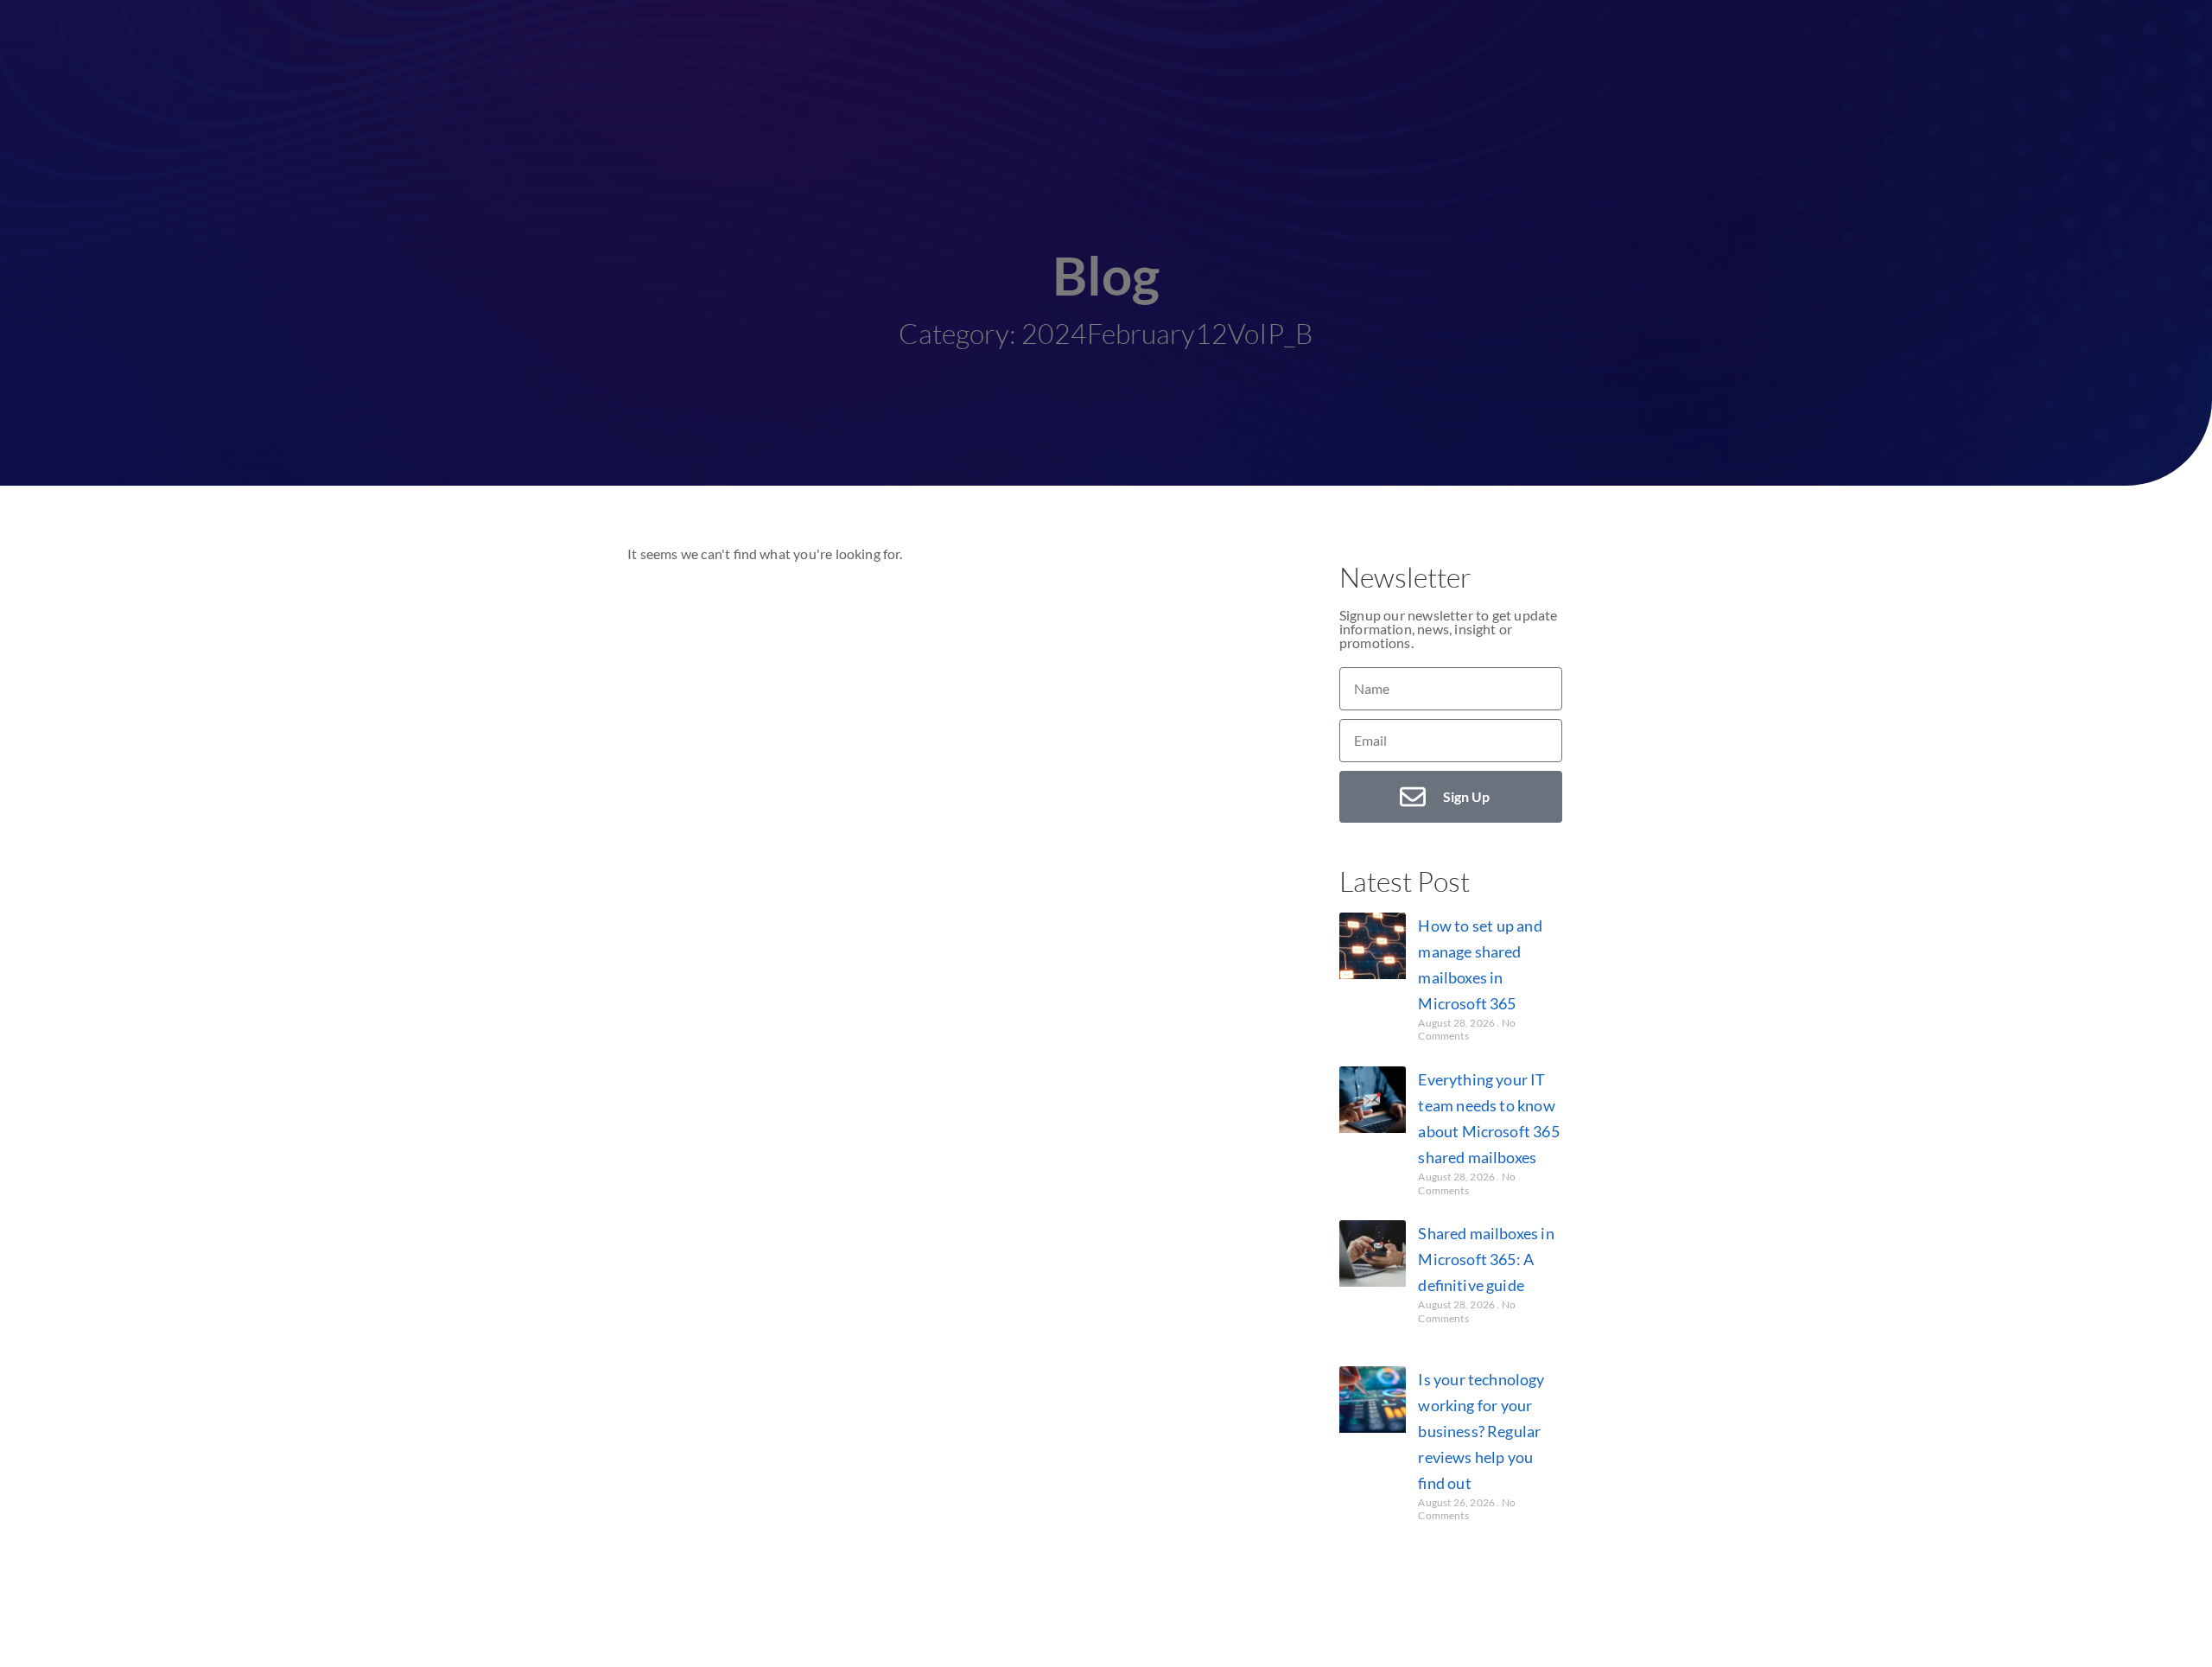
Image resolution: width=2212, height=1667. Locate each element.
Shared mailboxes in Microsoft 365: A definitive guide (1486, 1259)
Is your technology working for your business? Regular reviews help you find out (1481, 1431)
